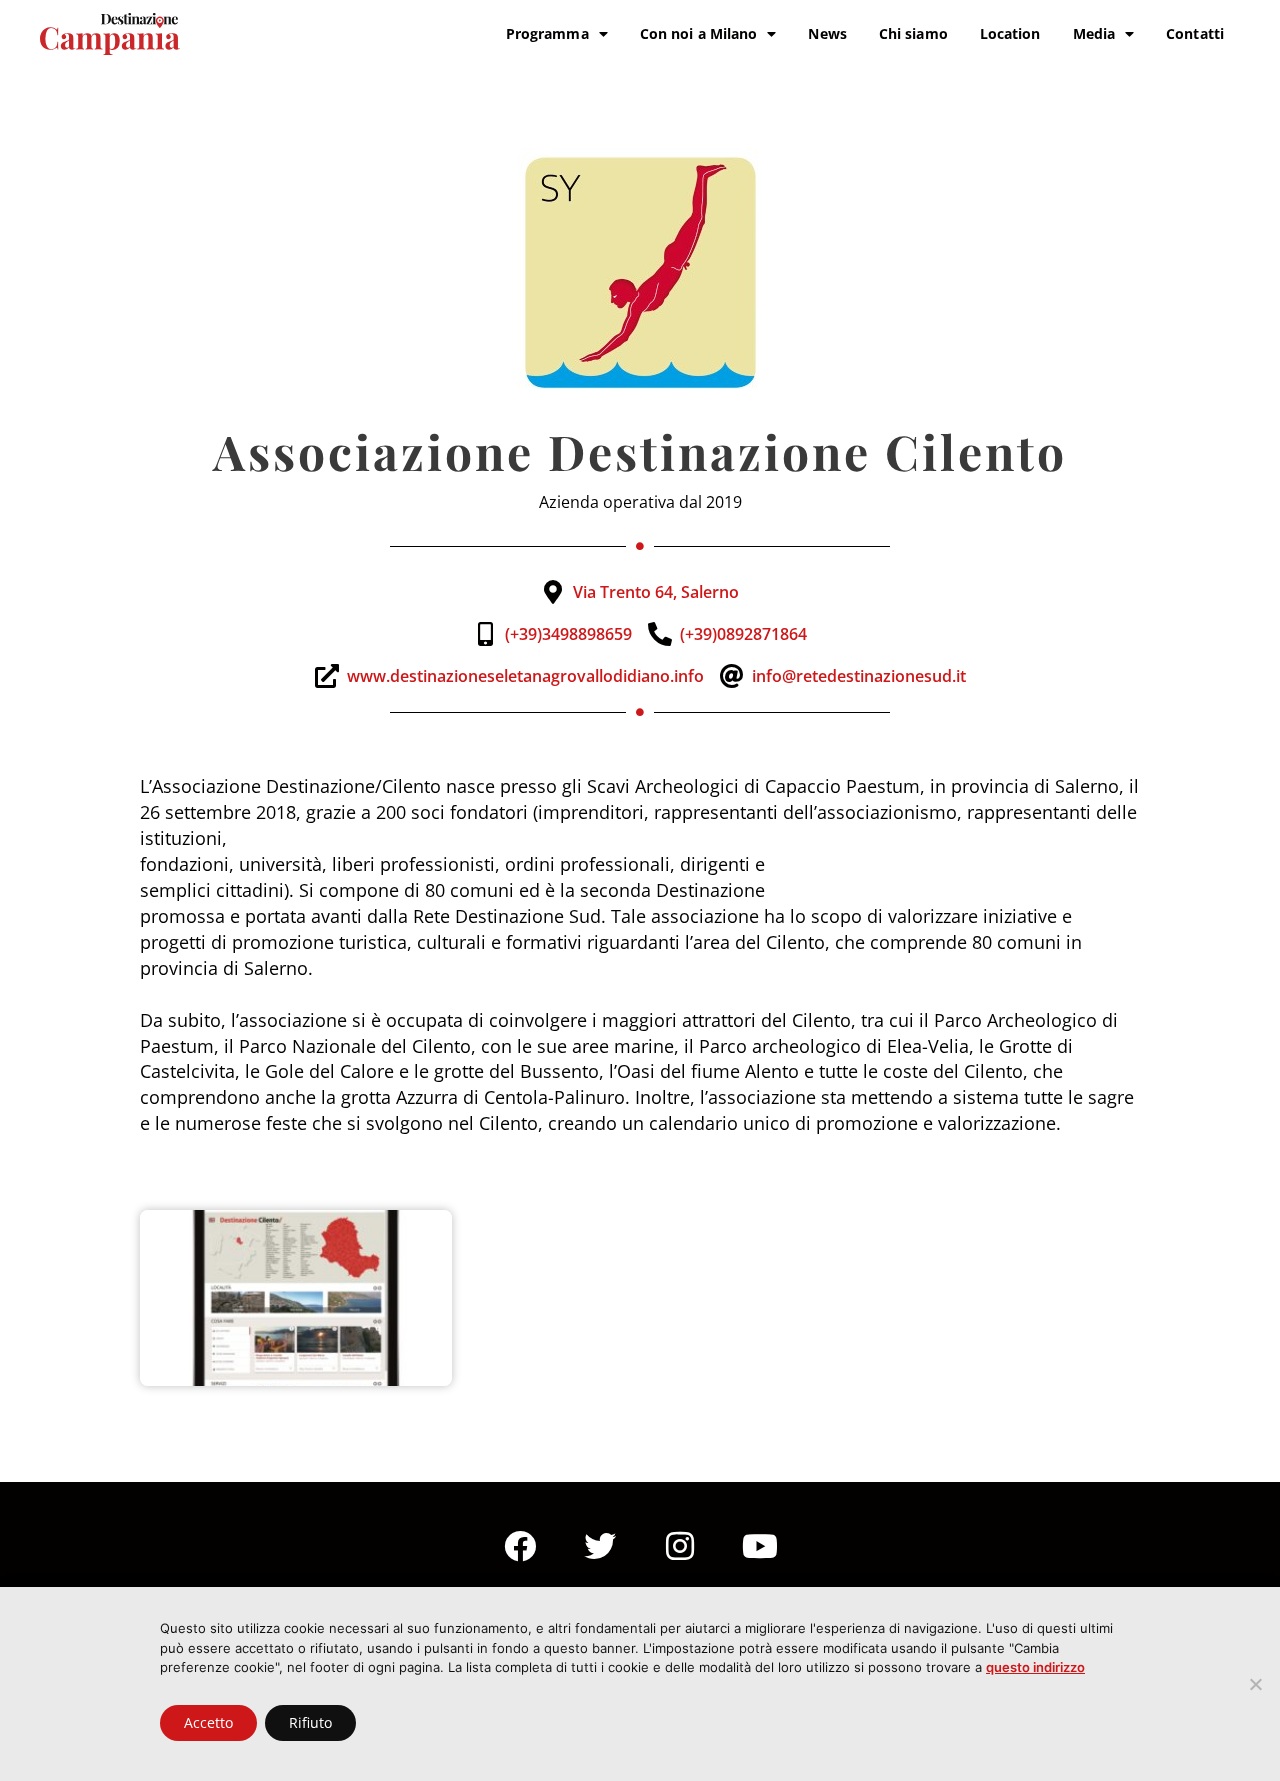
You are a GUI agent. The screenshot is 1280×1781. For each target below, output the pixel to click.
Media (1094, 33)
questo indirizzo (1035, 1667)
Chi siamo (913, 33)
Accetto (208, 1722)
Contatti (1195, 33)
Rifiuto (310, 1722)
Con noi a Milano (699, 33)
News (827, 33)
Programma (547, 33)
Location (1010, 33)
